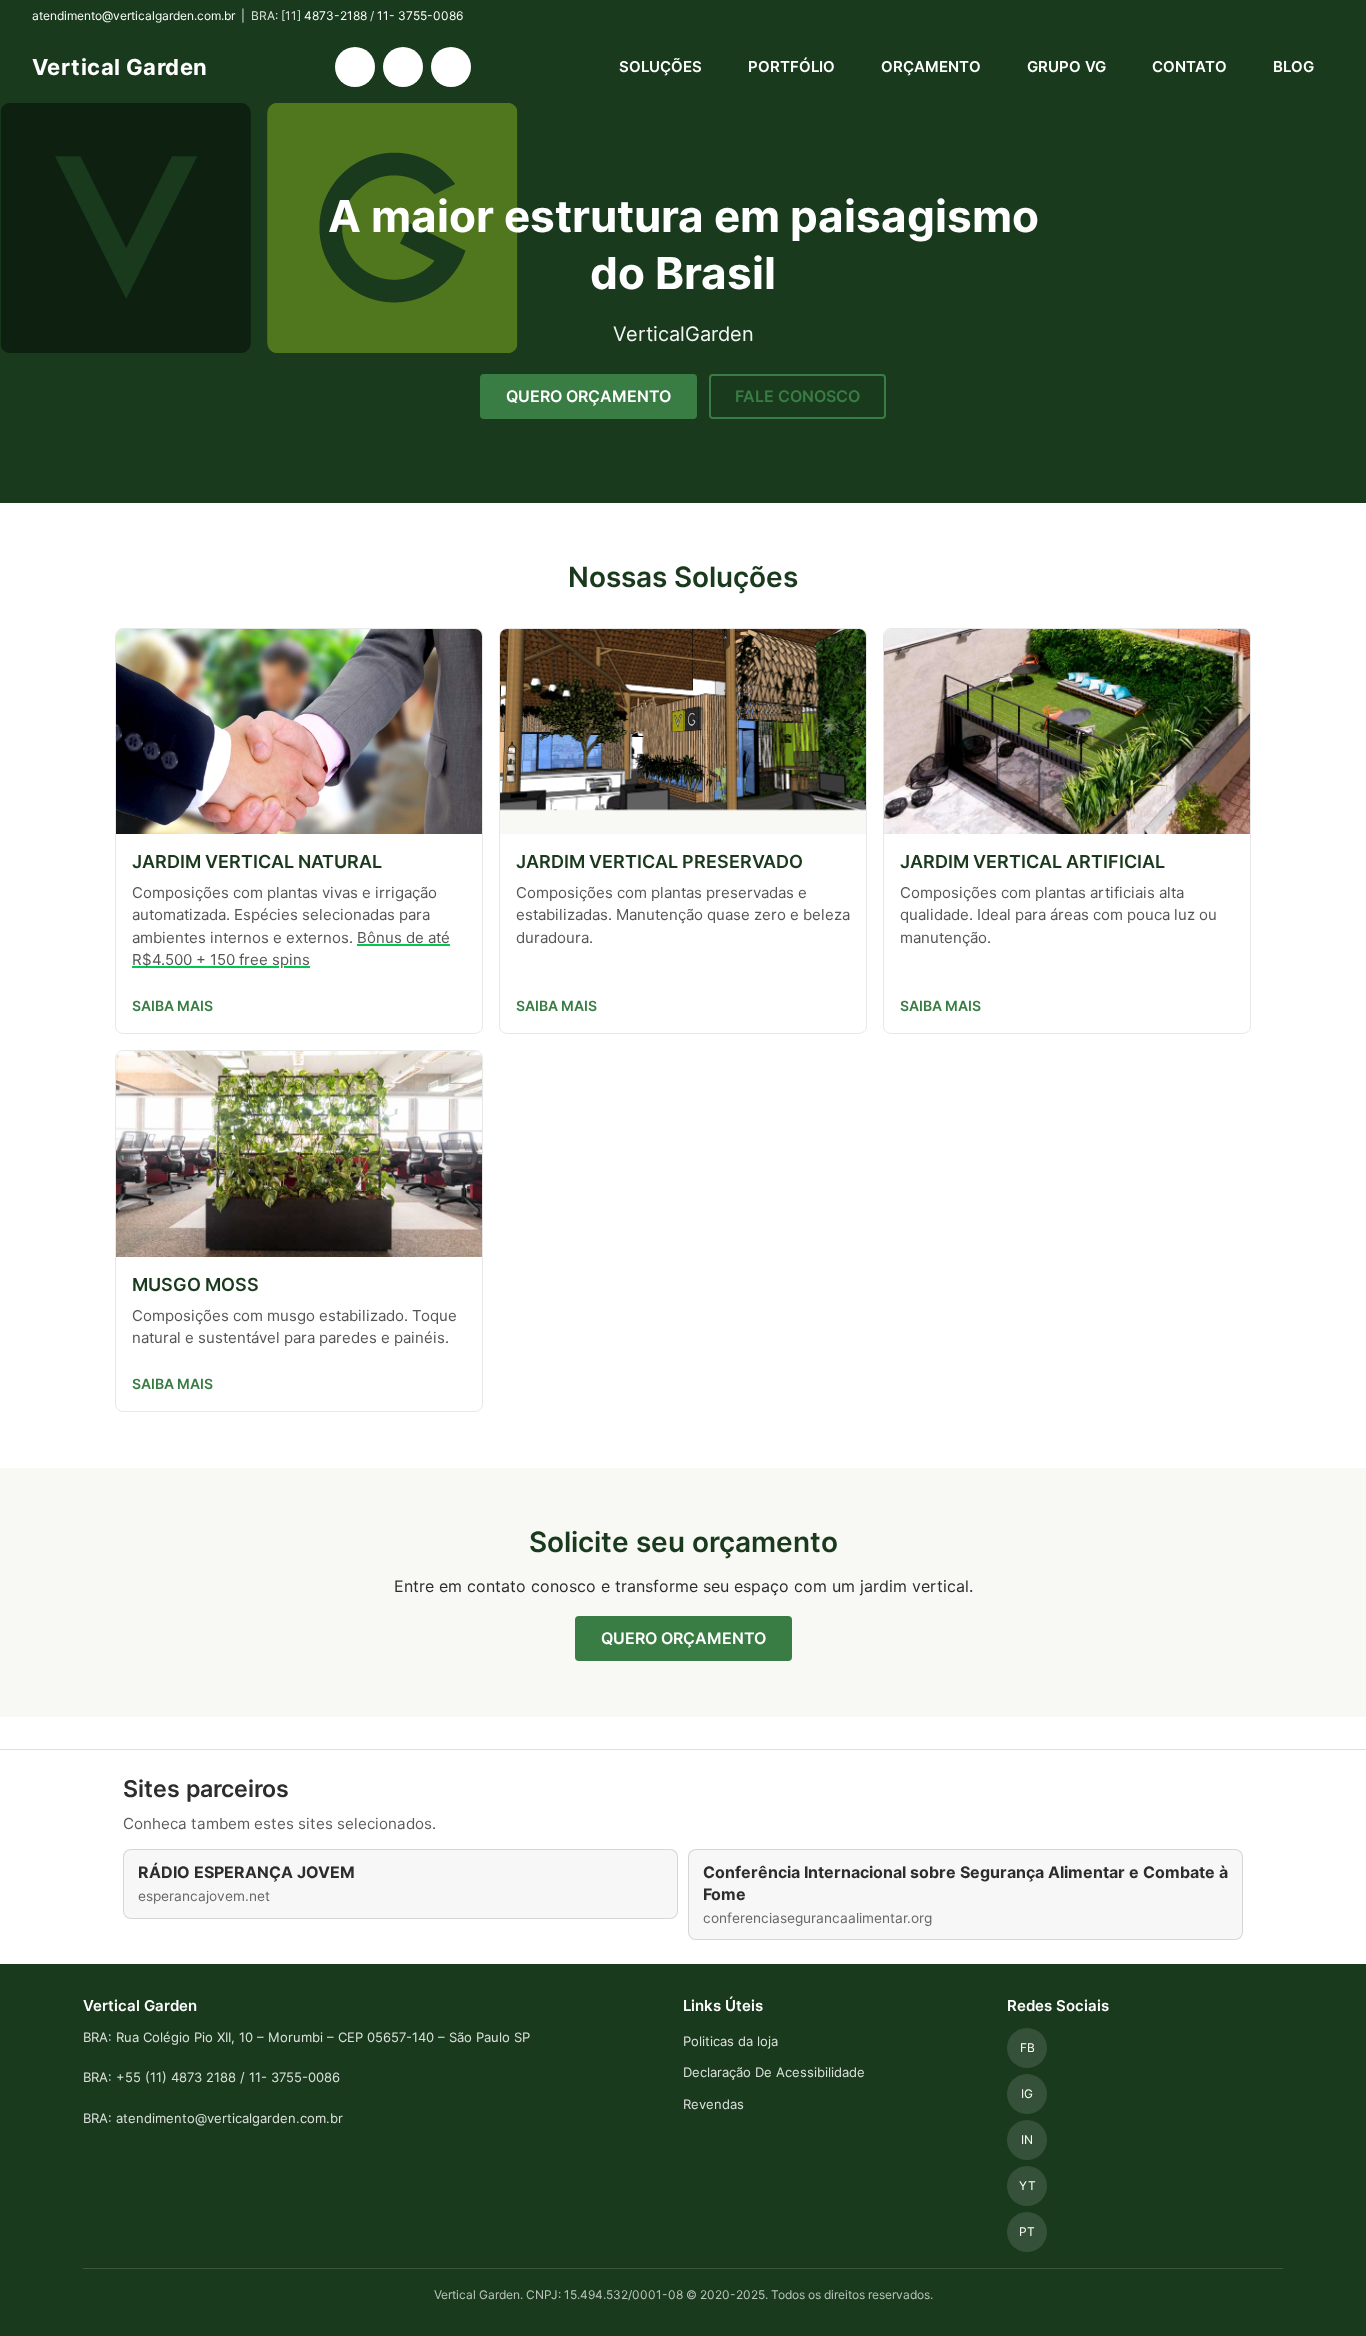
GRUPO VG (1066, 66)
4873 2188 (203, 2077)
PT (1027, 2231)
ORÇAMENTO (931, 66)
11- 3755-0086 (420, 15)
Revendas (713, 2104)
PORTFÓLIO (791, 66)
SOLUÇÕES (660, 66)
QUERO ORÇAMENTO (588, 396)
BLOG (1293, 66)
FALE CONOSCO (797, 396)
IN (1027, 2139)
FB (1027, 2047)
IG (1027, 2093)
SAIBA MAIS (172, 1005)
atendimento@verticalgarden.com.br (133, 15)
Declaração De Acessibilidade (774, 2072)
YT (1027, 2185)
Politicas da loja (730, 2041)
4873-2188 (335, 15)
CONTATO (1189, 66)
